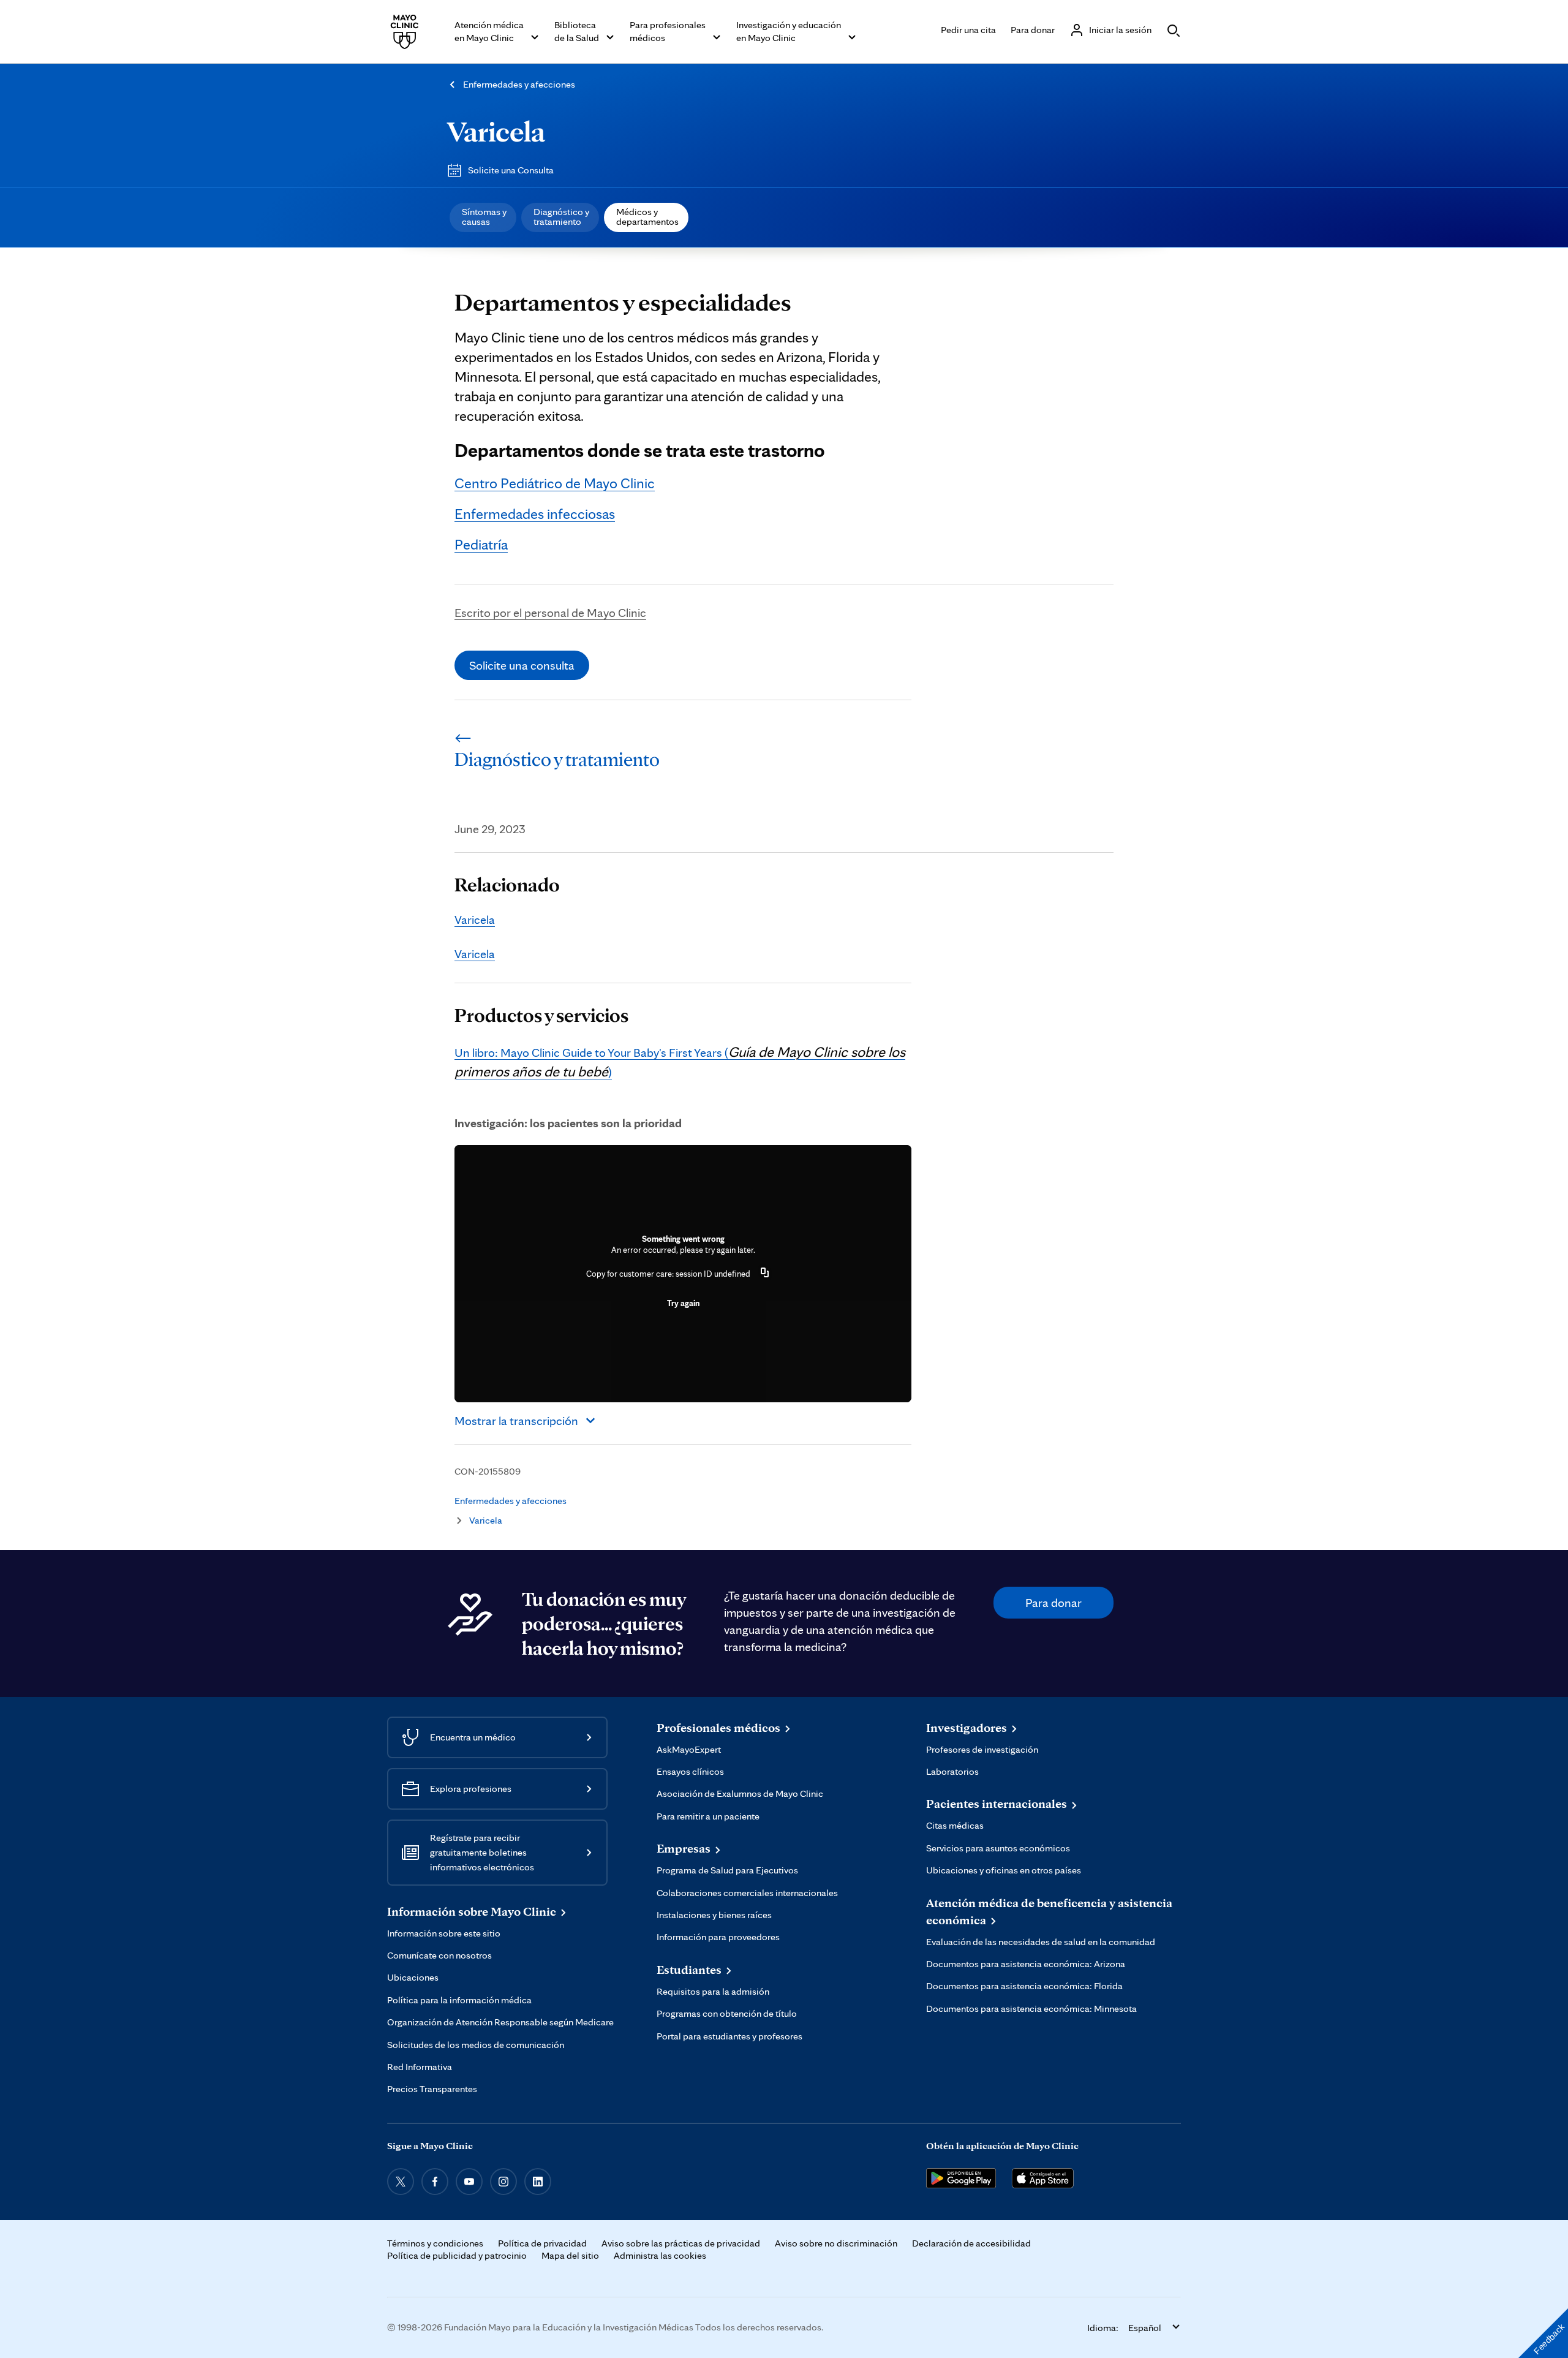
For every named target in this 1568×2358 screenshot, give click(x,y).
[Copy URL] (765, 1274)
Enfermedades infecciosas (535, 514)
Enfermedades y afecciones (519, 84)
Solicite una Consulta (511, 170)
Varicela (496, 131)
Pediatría (481, 544)
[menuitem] (483, 217)
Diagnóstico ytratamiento (561, 217)
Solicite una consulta (522, 665)
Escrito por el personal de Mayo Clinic (550, 613)
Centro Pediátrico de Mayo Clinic (555, 483)
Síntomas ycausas (484, 217)
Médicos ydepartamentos (647, 217)
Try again (683, 1303)
